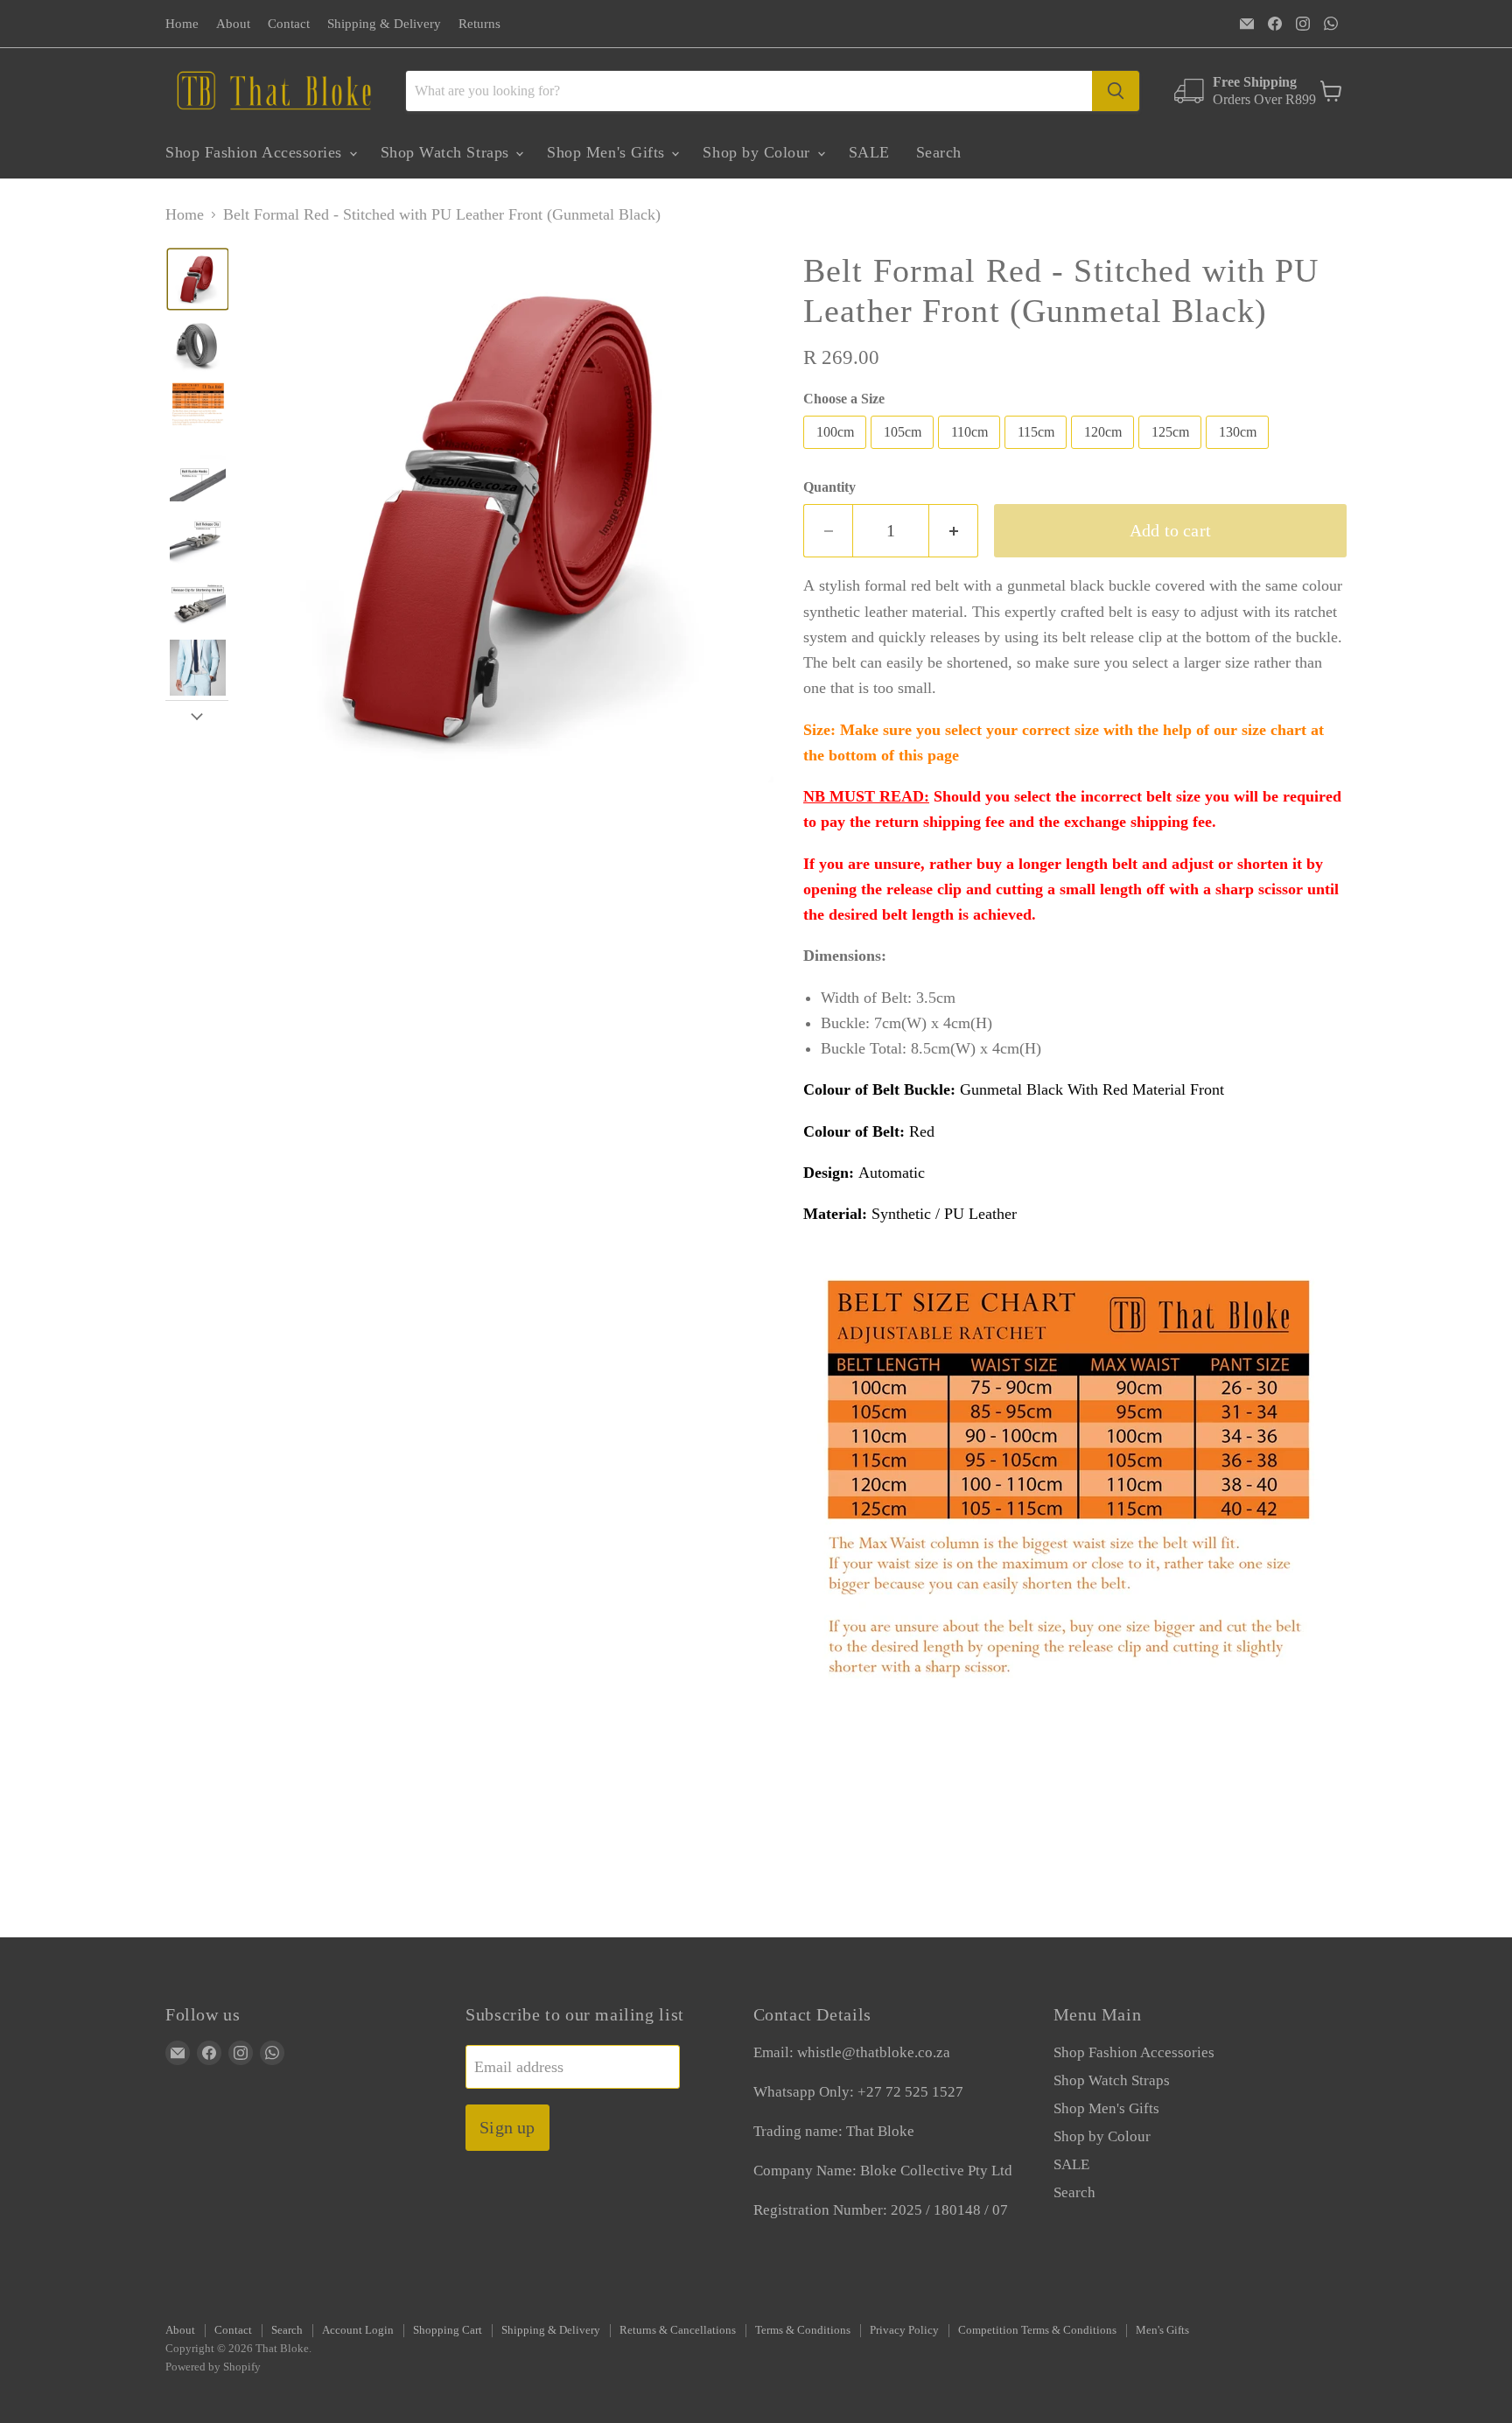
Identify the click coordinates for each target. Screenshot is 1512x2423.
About (233, 24)
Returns (479, 24)
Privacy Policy (904, 2330)
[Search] (1116, 91)
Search (939, 152)
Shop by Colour (759, 152)
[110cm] (971, 452)
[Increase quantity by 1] (954, 531)
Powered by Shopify (213, 2367)
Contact (289, 24)
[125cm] (1172, 452)
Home (182, 24)
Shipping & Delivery (384, 24)
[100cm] (837, 452)
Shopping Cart (448, 2330)
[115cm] (1038, 452)
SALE (869, 152)
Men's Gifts (1162, 2330)
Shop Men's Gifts (608, 152)
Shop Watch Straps (448, 152)
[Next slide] (197, 714)
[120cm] (1105, 452)
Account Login (358, 2330)
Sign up (507, 2127)
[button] (198, 279)
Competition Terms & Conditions (1037, 2330)
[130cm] (1239, 452)
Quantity (829, 487)
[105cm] (904, 452)
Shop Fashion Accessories (256, 152)
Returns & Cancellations (678, 2330)
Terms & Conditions (803, 2330)
